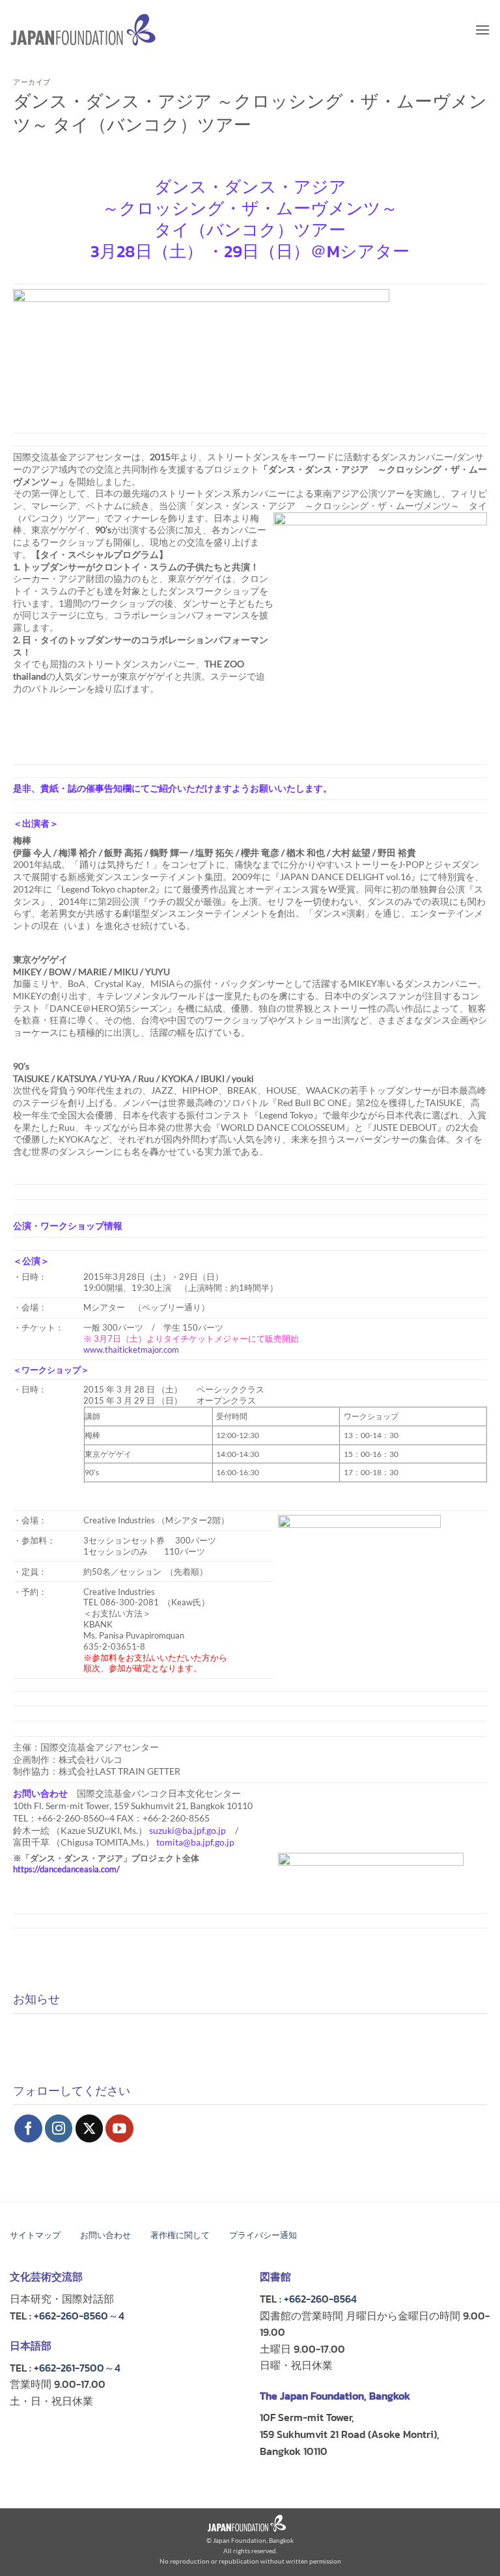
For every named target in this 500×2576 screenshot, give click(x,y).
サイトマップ (35, 2235)
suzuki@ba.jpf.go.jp (187, 1830)
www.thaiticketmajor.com (131, 1350)
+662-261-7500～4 (77, 2368)
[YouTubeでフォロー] (119, 2128)
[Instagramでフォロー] (59, 2128)
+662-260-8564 (320, 2299)
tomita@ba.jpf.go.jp (195, 1842)
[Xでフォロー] (90, 2128)
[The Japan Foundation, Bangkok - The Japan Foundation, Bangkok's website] (83, 30)
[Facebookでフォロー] (28, 2128)
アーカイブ (32, 82)
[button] (482, 30)
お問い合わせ (105, 2235)
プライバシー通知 (263, 2235)
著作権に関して (180, 2235)
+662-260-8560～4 (79, 2316)
